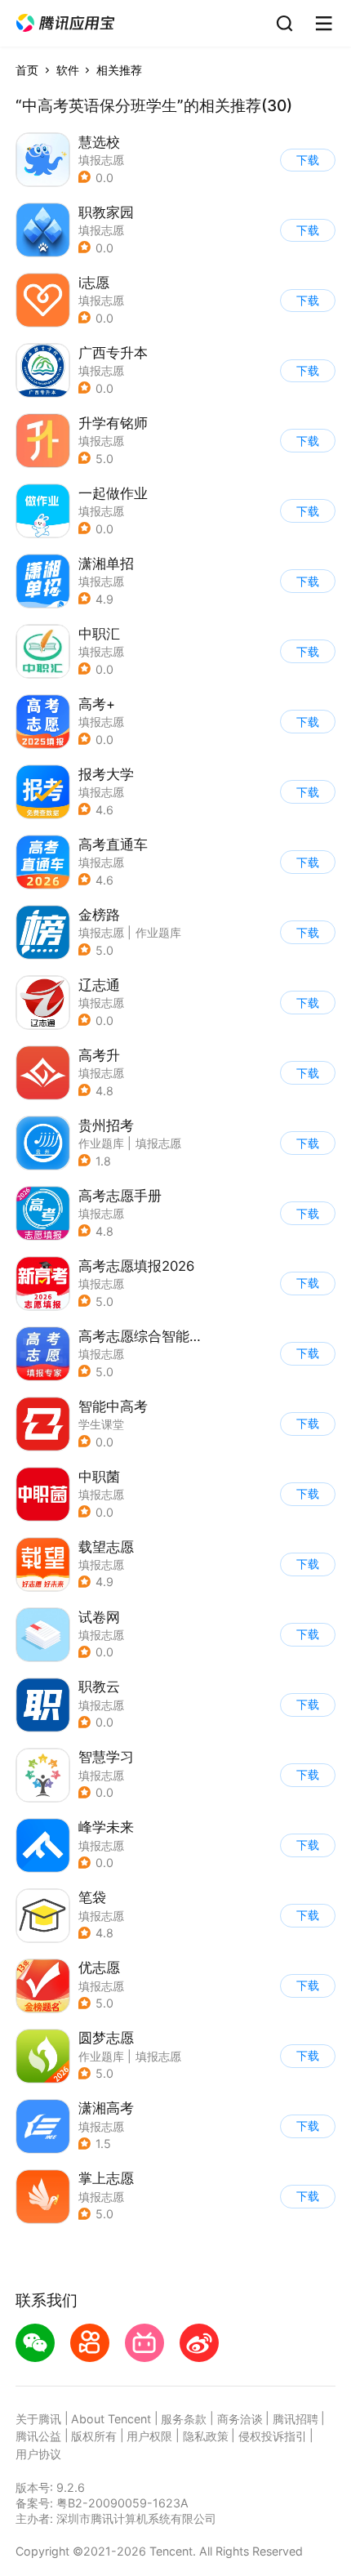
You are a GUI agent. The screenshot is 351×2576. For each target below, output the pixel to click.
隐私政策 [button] (206, 2436)
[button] (65, 23)
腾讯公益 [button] (38, 2436)
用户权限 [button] (149, 2436)
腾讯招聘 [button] (295, 2419)
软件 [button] (68, 70)
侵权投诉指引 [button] (273, 2436)
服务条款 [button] (184, 2419)
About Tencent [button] (111, 2419)
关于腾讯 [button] (38, 2419)
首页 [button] (27, 70)
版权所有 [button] (94, 2436)
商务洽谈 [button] (240, 2419)
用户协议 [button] (38, 2454)
